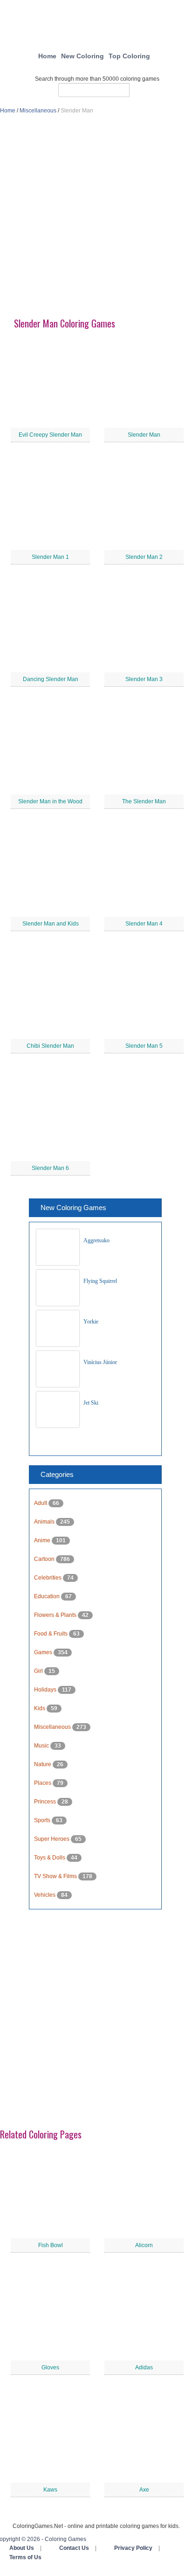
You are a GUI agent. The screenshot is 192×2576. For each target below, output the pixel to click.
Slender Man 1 (50, 557)
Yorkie (91, 1322)
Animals (45, 1522)
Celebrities (48, 1578)
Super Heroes (52, 1839)
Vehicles (45, 1895)
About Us (22, 2548)
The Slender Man (144, 801)
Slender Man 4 (144, 924)
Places (43, 1783)
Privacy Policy (133, 2548)
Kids (40, 1708)
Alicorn (144, 2245)
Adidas (144, 2367)
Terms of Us (25, 2557)
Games (44, 1652)
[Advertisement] (96, 220)
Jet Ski (91, 1403)
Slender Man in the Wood (50, 801)
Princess (46, 1802)
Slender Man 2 (144, 557)
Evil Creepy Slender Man (50, 435)
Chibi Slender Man (50, 1046)
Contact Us (74, 2548)
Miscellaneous (38, 111)
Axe (144, 2490)
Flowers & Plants (56, 1615)
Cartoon (45, 1559)
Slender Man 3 (144, 679)
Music (42, 1746)
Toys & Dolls (50, 1858)
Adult (41, 1503)
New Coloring (82, 56)
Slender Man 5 (144, 1046)
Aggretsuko (96, 1240)
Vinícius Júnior (100, 1362)
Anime (43, 1540)
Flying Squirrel (100, 1281)
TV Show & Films (56, 1876)
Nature (43, 1764)
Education (48, 1596)
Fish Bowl (51, 2245)
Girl (39, 1671)
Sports (43, 1820)
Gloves (50, 2367)
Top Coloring (129, 56)
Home (47, 56)
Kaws (50, 2490)
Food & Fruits (51, 1634)
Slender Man (144, 435)
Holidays (46, 1690)
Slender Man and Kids (51, 924)
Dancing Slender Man (51, 679)
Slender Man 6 (50, 1168)
